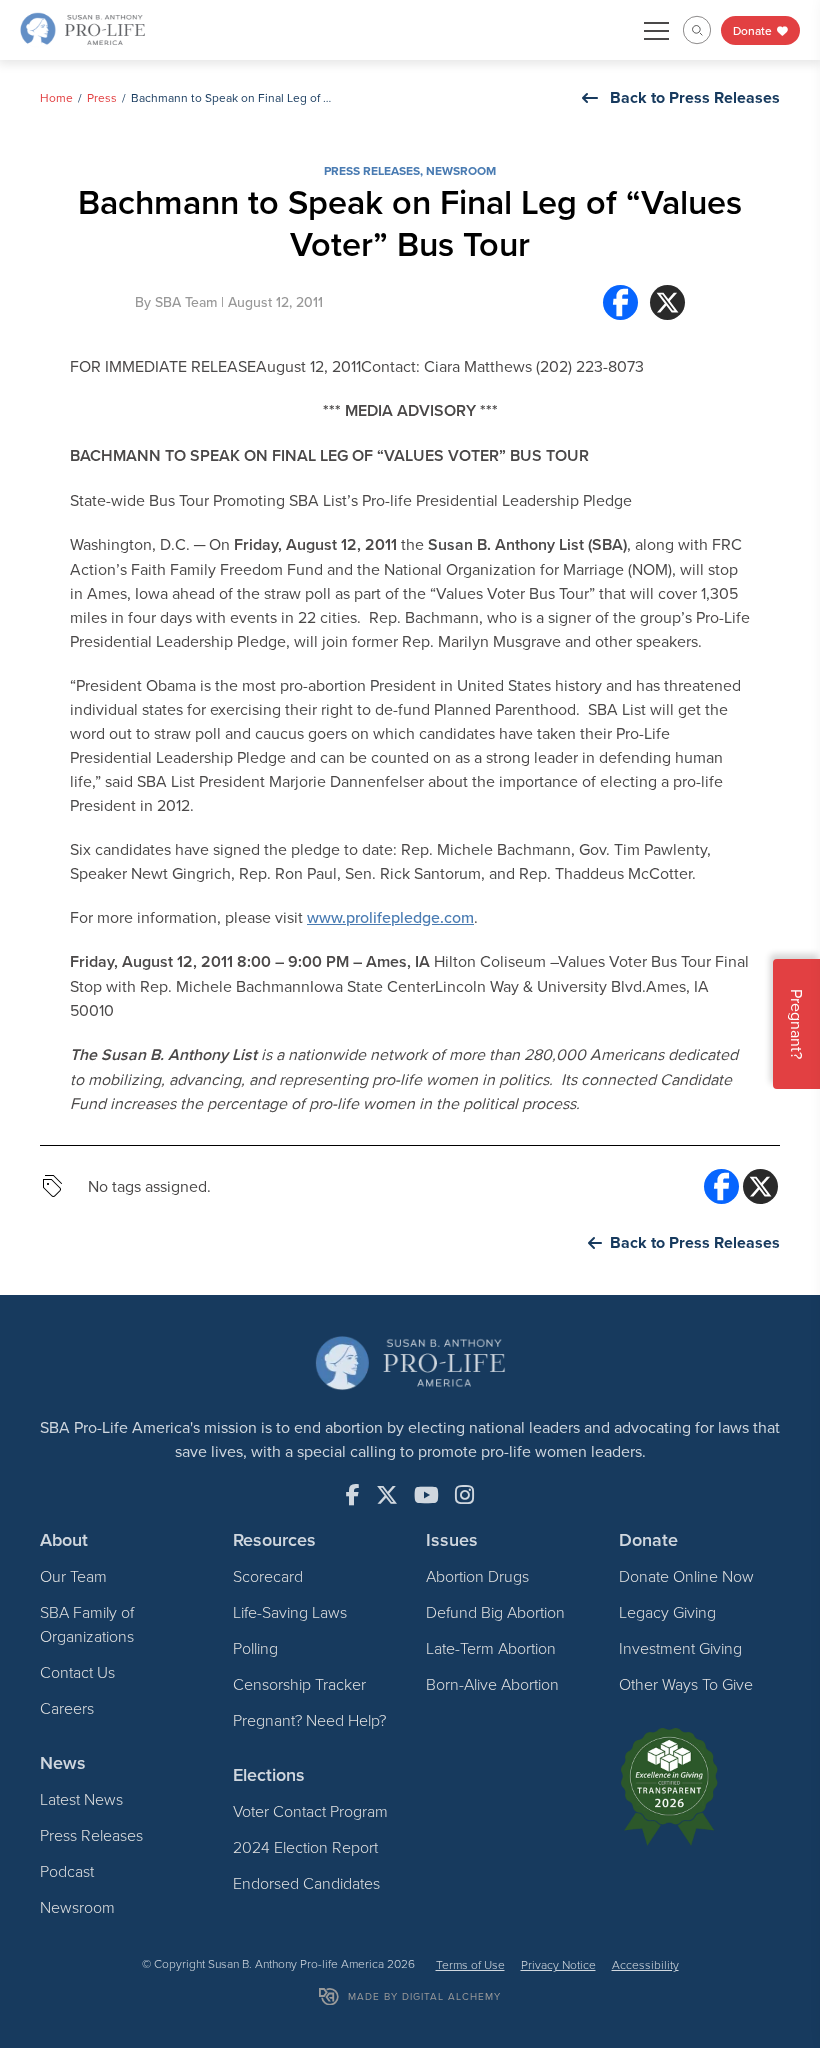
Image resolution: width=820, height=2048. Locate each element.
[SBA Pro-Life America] (82, 28)
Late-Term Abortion (491, 1648)
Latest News (81, 1799)
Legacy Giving (667, 1612)
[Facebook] (620, 302)
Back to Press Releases (695, 97)
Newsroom (461, 170)
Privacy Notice (558, 1964)
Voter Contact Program (310, 1811)
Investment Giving (680, 1648)
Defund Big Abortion (495, 1612)
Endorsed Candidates (306, 1883)
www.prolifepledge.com (390, 917)
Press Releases (372, 170)
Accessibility (645, 1964)
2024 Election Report (305, 1847)
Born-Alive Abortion (492, 1684)
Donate (754, 30)
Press (102, 97)
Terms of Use (470, 1964)
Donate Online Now (686, 1576)
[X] (667, 302)
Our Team (73, 1576)
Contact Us (77, 1672)
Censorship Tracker (299, 1684)
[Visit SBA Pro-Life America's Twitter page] (387, 1495)
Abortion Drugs (477, 1576)
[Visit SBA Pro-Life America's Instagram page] (464, 1495)
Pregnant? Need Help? (309, 1720)
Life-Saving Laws (290, 1612)
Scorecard (268, 1576)
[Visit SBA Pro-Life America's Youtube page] (426, 1495)
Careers (67, 1708)
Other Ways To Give (686, 1684)
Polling (255, 1648)
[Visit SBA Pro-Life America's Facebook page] (353, 1495)
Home (56, 97)
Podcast (67, 1871)
